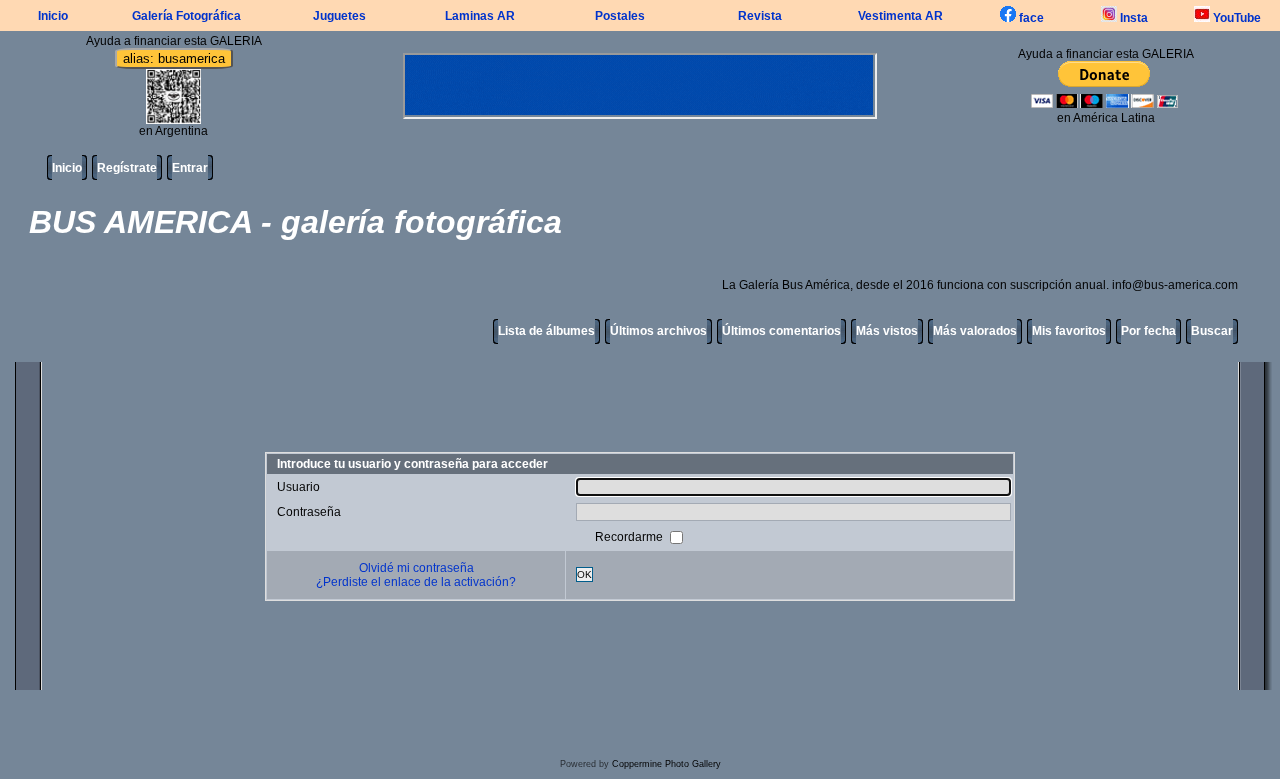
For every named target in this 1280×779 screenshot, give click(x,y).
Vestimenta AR (900, 16)
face (1030, 18)
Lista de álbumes (546, 331)
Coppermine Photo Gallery (666, 764)
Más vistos (887, 331)
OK (584, 574)
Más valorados (975, 331)
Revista (760, 16)
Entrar (190, 168)
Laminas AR (480, 16)
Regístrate (127, 168)
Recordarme (630, 536)
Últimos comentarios (781, 331)
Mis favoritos (1069, 331)
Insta (1132, 18)
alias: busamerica (174, 58)
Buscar (1212, 331)
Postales (620, 16)
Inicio (53, 16)
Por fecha (1148, 331)
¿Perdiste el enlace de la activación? (416, 582)
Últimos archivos (658, 331)
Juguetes (339, 16)
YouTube (1235, 18)
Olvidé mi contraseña (416, 568)
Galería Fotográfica (186, 16)
